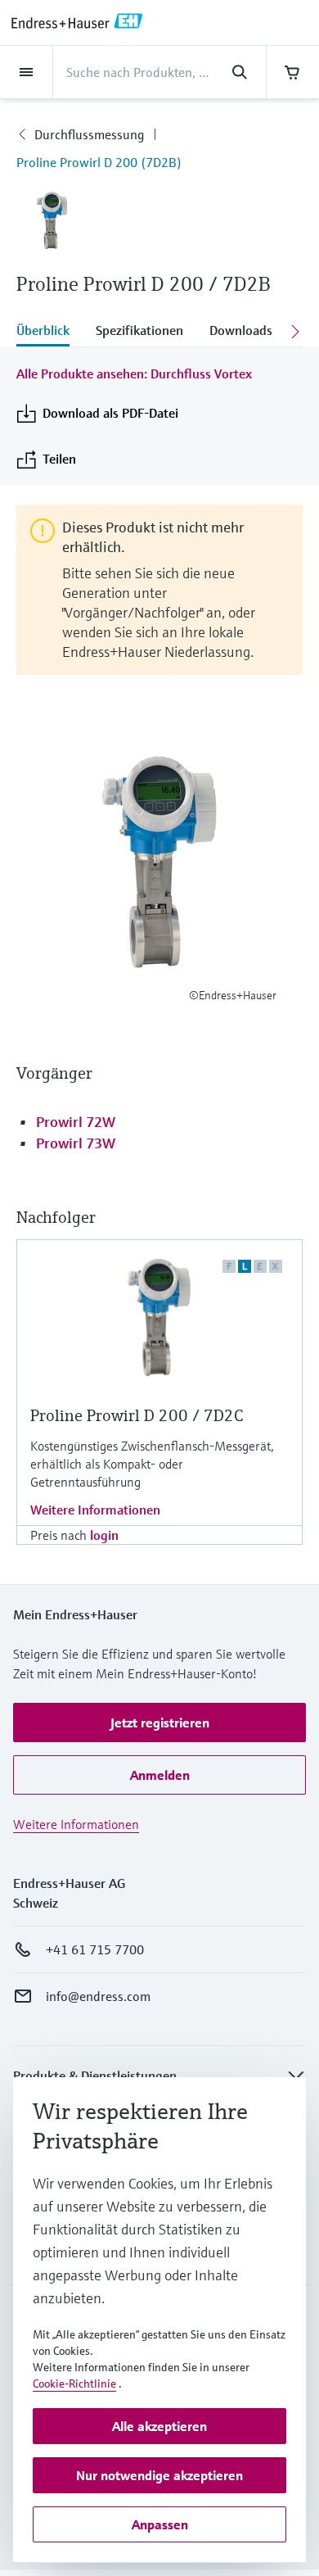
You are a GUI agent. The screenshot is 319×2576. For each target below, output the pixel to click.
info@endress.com (98, 1996)
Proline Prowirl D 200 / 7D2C (137, 1416)
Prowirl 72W (76, 1122)
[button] (159, 1723)
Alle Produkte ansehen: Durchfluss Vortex (134, 373)
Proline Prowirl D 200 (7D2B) (99, 162)
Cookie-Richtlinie (74, 2384)
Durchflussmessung (89, 134)
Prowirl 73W (76, 1143)
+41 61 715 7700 (95, 1949)
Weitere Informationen (95, 1510)
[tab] (49, 332)
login (104, 1535)
